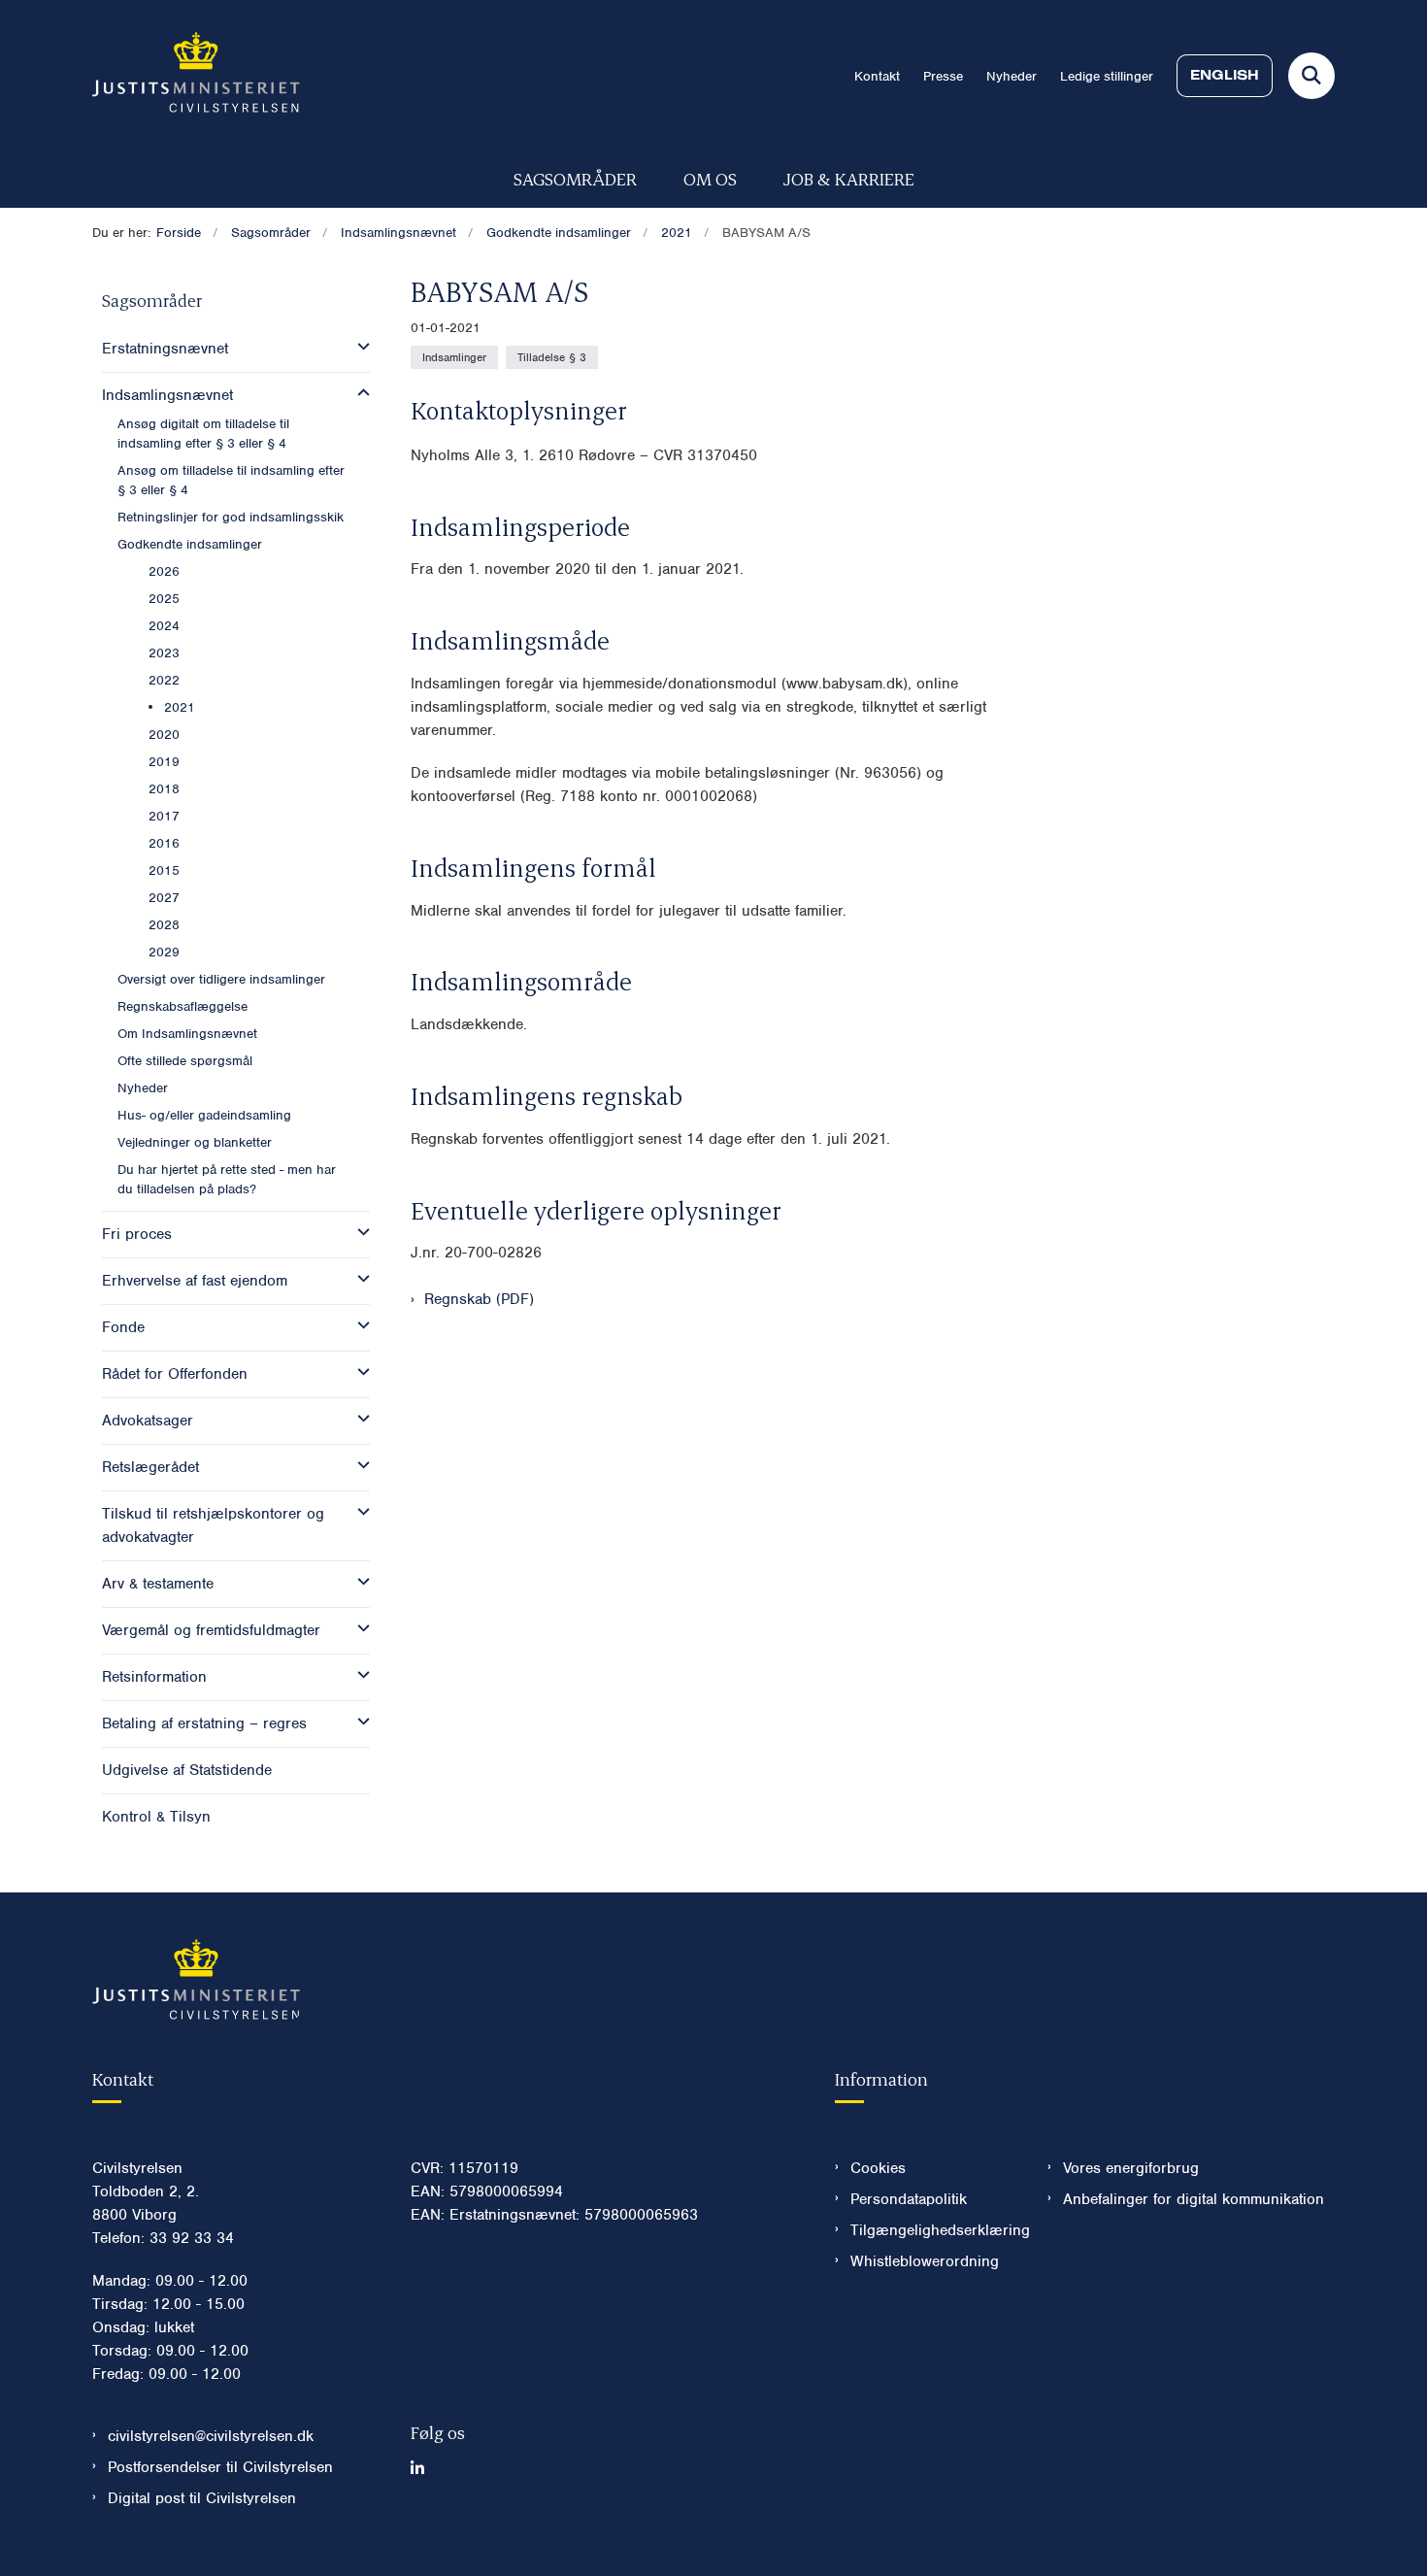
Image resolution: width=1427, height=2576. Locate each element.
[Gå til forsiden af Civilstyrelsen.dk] (196, 76)
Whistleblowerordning (925, 2261)
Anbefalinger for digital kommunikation (1194, 2199)
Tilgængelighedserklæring (933, 2230)
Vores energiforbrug (1131, 2168)
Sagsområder (575, 178)
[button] (359, 347)
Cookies (878, 2168)
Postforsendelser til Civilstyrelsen (220, 2467)
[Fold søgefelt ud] (1311, 76)
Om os (710, 178)
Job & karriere (849, 178)
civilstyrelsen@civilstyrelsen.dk (211, 2436)
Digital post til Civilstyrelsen (202, 2498)
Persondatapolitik (909, 2199)
